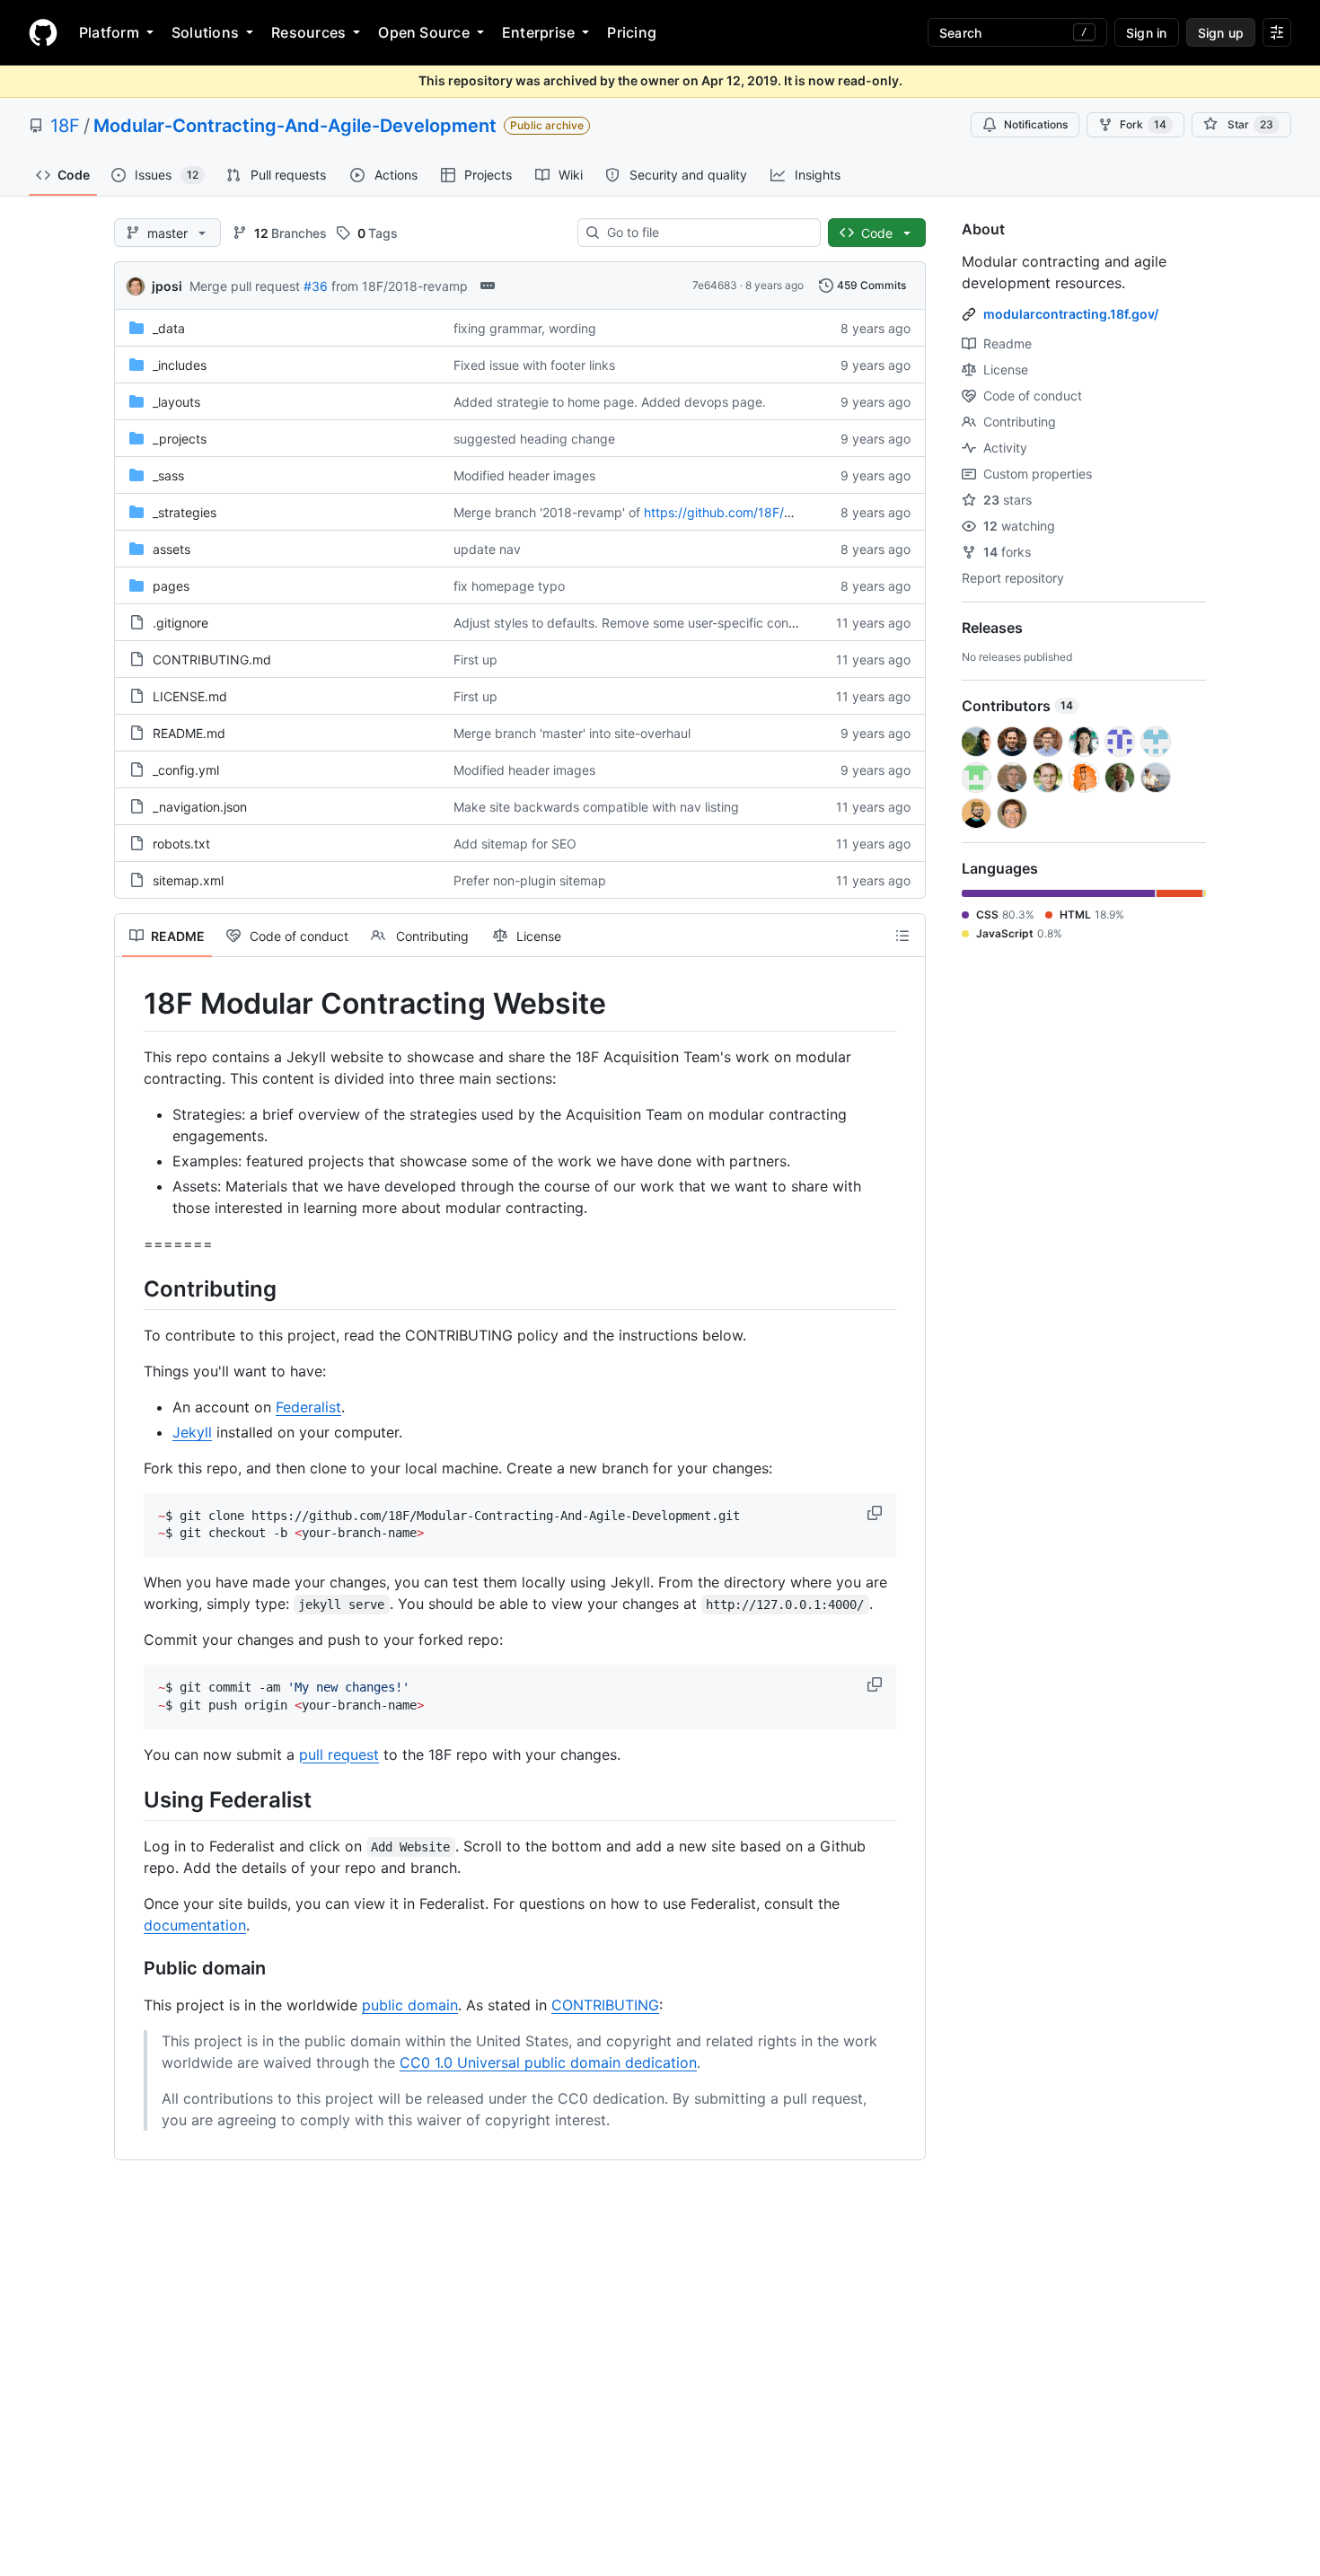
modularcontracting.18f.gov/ (1071, 314)
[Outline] (902, 936)
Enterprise (538, 32)
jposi (167, 286)
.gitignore (180, 623)
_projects (180, 439)
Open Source (424, 32)
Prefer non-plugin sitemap (530, 880)
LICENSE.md (190, 696)
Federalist (308, 1407)
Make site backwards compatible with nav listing (596, 807)
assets (172, 549)
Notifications (1036, 124)
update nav (487, 549)
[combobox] (706, 233)
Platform (109, 32)
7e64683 (715, 285)
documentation (195, 1925)
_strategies (185, 512)
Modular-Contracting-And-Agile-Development (295, 126)
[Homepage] (43, 32)
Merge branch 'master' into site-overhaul (572, 733)
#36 (316, 286)
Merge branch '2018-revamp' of (547, 512)
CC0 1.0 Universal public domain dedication (548, 2062)
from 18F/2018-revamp (400, 286)
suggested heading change (534, 439)
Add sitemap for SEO (515, 844)
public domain (410, 2005)
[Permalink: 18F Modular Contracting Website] (131, 1004)
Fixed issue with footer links (534, 365)
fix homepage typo (509, 586)
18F (65, 126)
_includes (180, 365)
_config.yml (186, 770)
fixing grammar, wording (525, 328)
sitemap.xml (188, 880)
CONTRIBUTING (605, 2005)
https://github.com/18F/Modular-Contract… (771, 512)
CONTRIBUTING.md (212, 659)
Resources (308, 32)
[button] (876, 1513)
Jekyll (192, 1432)
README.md (189, 733)
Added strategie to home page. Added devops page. (610, 402)
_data (169, 328)
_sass (168, 475)
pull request (339, 1754)
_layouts (176, 402)
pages (171, 586)
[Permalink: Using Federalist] (131, 1799)
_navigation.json (200, 807)
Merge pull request (245, 286)
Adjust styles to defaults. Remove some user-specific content (633, 623)
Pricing (632, 32)
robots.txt (181, 844)
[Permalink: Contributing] (131, 1288)
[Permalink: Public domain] (131, 1968)
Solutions (205, 32)
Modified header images (524, 475)
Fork (1143, 124)
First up (475, 659)
